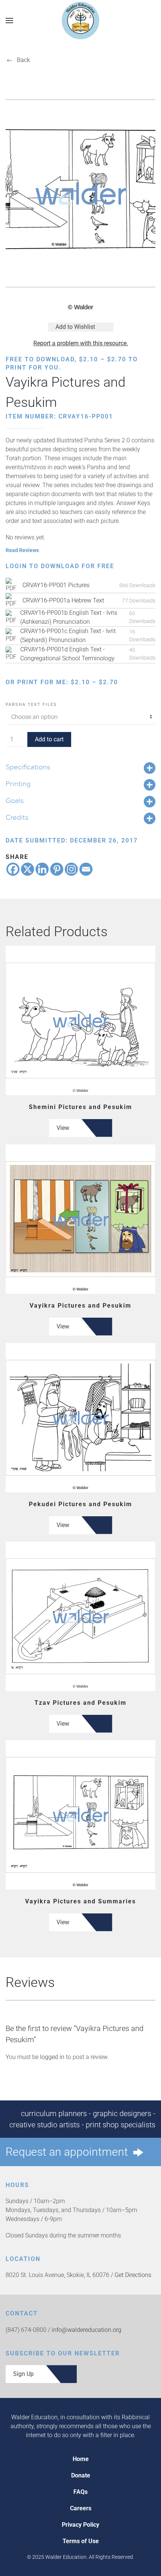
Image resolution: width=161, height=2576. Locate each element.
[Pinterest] (57, 869)
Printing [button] (18, 784)
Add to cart (49, 739)
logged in (52, 2057)
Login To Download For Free (60, 566)
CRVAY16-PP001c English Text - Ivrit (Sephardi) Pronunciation (68, 636)
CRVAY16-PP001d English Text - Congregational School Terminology (67, 654)
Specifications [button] (28, 767)
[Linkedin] (42, 869)
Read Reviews (22, 550)
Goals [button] (15, 800)
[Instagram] (71, 869)
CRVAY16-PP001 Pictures (56, 585)
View (63, 1128)
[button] (9, 20)
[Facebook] (13, 869)
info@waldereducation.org (86, 2330)
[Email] (86, 869)
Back (23, 60)
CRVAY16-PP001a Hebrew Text (63, 600)
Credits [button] (17, 817)
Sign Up (23, 2374)
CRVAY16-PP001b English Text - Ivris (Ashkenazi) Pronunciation (69, 617)
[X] (28, 869)
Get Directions (133, 2275)
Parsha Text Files (31, 705)
